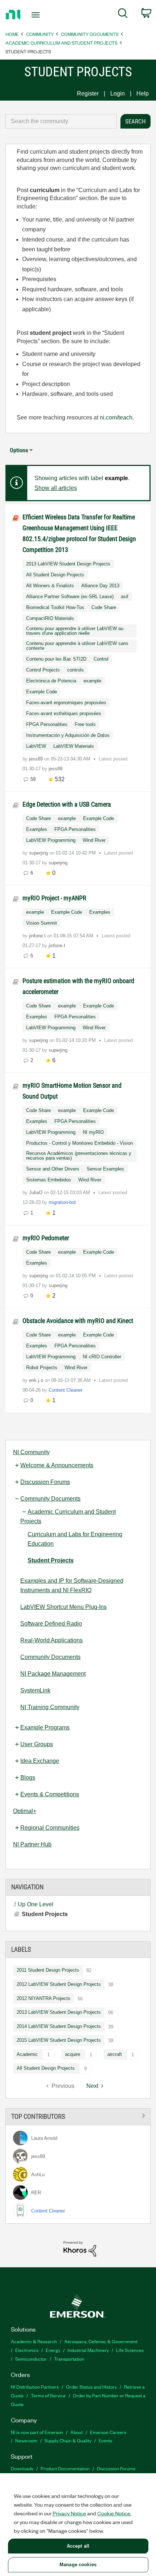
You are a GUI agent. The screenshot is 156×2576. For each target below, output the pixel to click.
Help (143, 94)
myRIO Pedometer (46, 1238)
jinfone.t (38, 936)
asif (125, 597)
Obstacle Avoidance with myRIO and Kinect (78, 1321)
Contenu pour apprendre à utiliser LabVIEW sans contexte (77, 646)
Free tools (85, 724)
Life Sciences (130, 2350)
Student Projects (51, 1560)
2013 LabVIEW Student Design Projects (59, 2012)
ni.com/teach (116, 417)
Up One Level (36, 1904)
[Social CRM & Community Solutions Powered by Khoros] (80, 2248)
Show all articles (56, 488)
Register (88, 94)
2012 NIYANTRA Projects (44, 1998)
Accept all (78, 2546)
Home (12, 34)
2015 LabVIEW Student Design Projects (59, 2040)
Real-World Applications (52, 1640)
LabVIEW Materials (74, 746)
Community (40, 34)
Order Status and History (91, 2387)
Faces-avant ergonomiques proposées (66, 703)
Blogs (28, 1778)
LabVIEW (36, 746)
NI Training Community (50, 1707)
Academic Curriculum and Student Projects (61, 43)
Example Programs (45, 1727)
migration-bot (62, 1202)
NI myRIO (93, 1132)
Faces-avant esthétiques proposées (64, 713)
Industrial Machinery (88, 2350)
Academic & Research (34, 2341)
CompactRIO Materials (50, 618)
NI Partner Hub (32, 1844)
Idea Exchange (40, 1761)
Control (101, 659)
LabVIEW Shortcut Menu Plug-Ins (63, 1607)
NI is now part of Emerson (37, 2432)
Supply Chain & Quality (68, 2440)
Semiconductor (31, 2359)
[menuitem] (123, 15)
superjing (39, 853)
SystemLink (35, 1690)
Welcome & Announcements (57, 1465)
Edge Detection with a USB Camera (67, 804)
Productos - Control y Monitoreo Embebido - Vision (79, 1143)
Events (105, 2440)
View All (78, 2115)
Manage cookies (78, 2565)
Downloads (22, 2468)
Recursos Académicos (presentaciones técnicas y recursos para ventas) (79, 1156)
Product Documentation (65, 2468)
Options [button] (19, 450)
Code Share (104, 607)
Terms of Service (48, 2395)
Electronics (27, 2350)
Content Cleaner (65, 1390)
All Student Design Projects (46, 2068)
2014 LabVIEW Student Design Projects (59, 2026)
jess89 (37, 759)
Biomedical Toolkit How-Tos (55, 607)
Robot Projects (42, 1368)
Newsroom (26, 2440)
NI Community (31, 1452)
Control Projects (43, 670)
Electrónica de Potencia (51, 681)
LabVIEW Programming (51, 840)
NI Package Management (53, 1674)
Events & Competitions (50, 1794)
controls (75, 670)
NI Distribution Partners (35, 2387)
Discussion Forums (45, 1482)
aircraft (115, 2054)
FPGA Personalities (47, 724)
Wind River (94, 840)
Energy (53, 2350)
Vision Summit (42, 923)
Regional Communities (50, 1828)
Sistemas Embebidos (49, 1180)
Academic (27, 2054)
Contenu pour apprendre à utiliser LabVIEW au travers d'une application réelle (75, 631)
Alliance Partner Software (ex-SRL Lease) (70, 597)
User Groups (37, 1744)
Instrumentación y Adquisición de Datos (68, 735)
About (77, 2432)
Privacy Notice (69, 2513)
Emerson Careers (108, 2432)
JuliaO (36, 1192)
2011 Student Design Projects (48, 1970)
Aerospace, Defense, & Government (101, 2341)
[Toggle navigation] (38, 15)
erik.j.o (37, 1380)
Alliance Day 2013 (100, 586)
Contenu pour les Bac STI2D (56, 659)
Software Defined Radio (51, 1624)
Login (118, 94)
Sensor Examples (105, 1169)
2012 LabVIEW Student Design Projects (59, 1984)
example (92, 681)
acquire (73, 2054)
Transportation (69, 2359)
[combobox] (61, 121)
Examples (37, 829)
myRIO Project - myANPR (54, 898)
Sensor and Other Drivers (53, 1169)
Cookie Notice (114, 2513)
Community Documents (90, 34)
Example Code (42, 692)
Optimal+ (25, 1811)
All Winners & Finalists (50, 586)
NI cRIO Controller (102, 1357)
